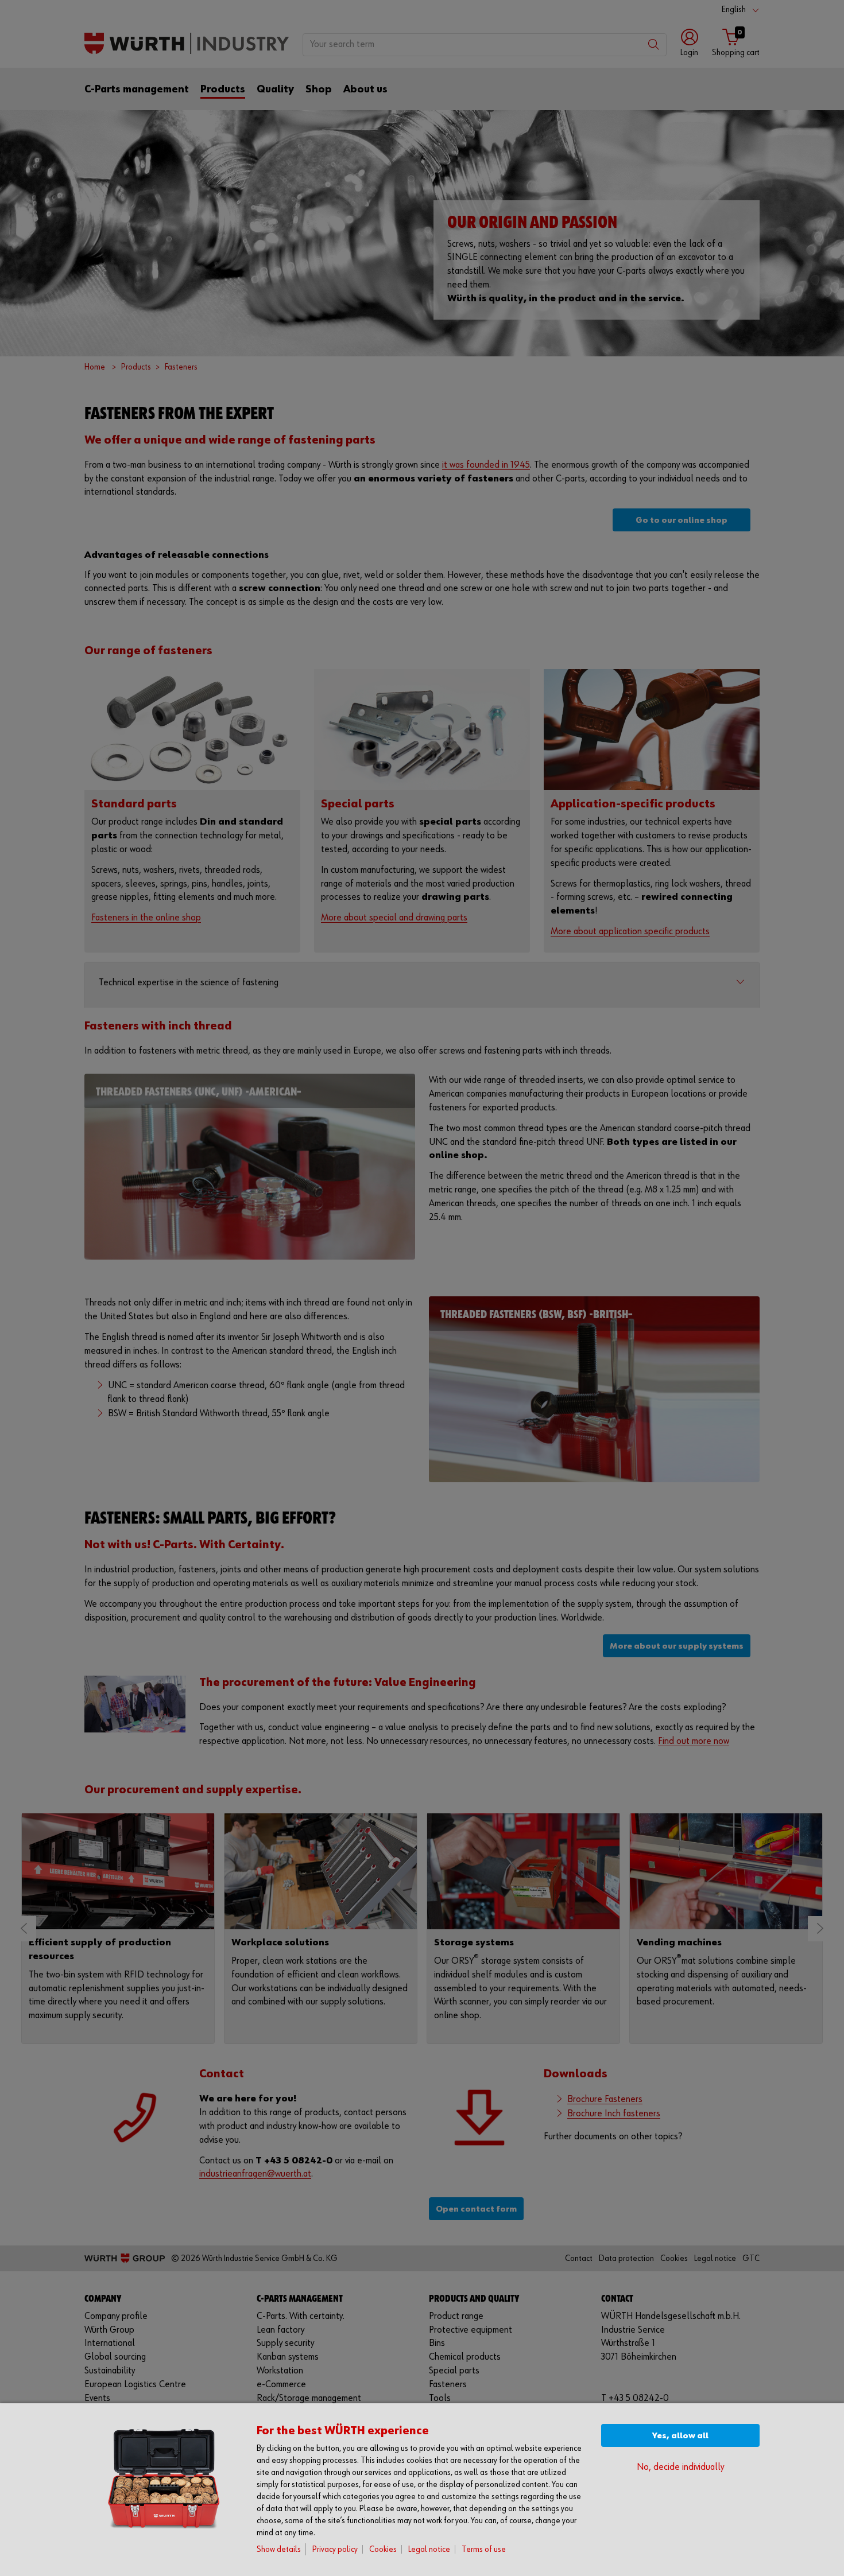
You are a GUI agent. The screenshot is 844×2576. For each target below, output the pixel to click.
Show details (279, 2549)
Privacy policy (335, 2549)
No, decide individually (680, 2467)
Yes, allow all (680, 2436)
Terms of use (484, 2549)
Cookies (383, 2549)
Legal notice (429, 2549)
